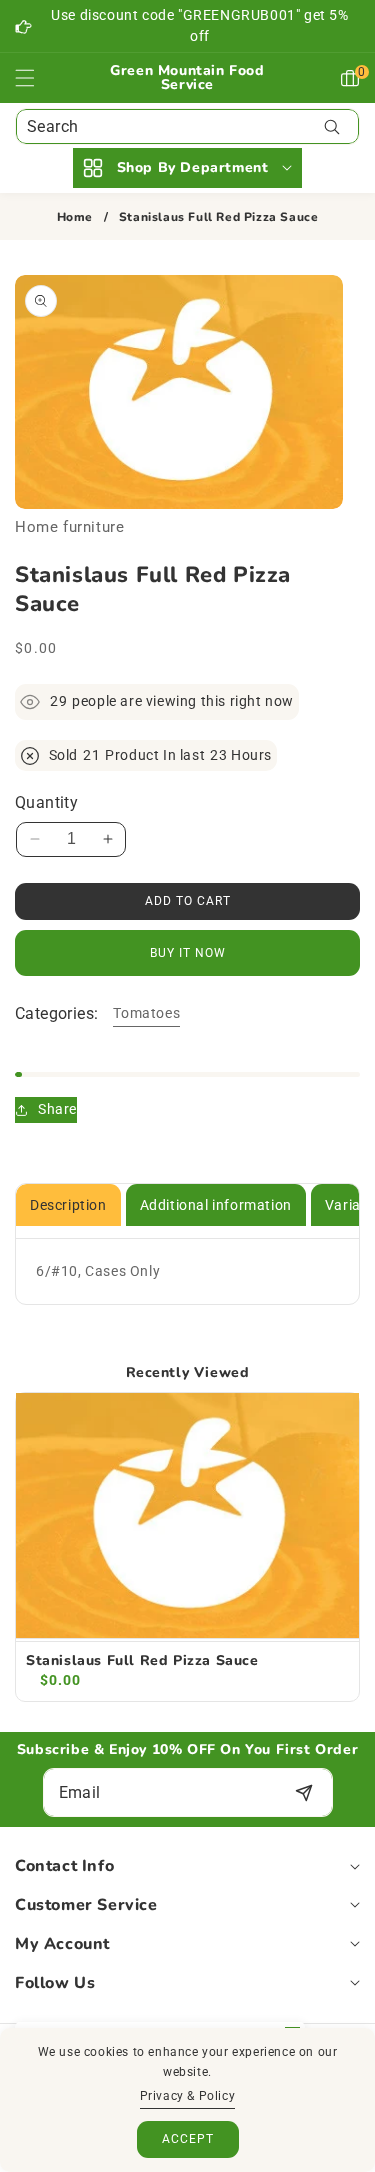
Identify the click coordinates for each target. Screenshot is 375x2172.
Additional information (216, 1205)
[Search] (331, 126)
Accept (188, 2139)
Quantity (46, 802)
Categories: (56, 1013)
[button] (37, 78)
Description (68, 1205)
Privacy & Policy (188, 2096)
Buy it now (188, 953)
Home (75, 217)
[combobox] (187, 126)
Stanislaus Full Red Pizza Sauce (142, 1661)
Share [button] (57, 1109)
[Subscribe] (304, 1792)
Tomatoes (146, 1013)
